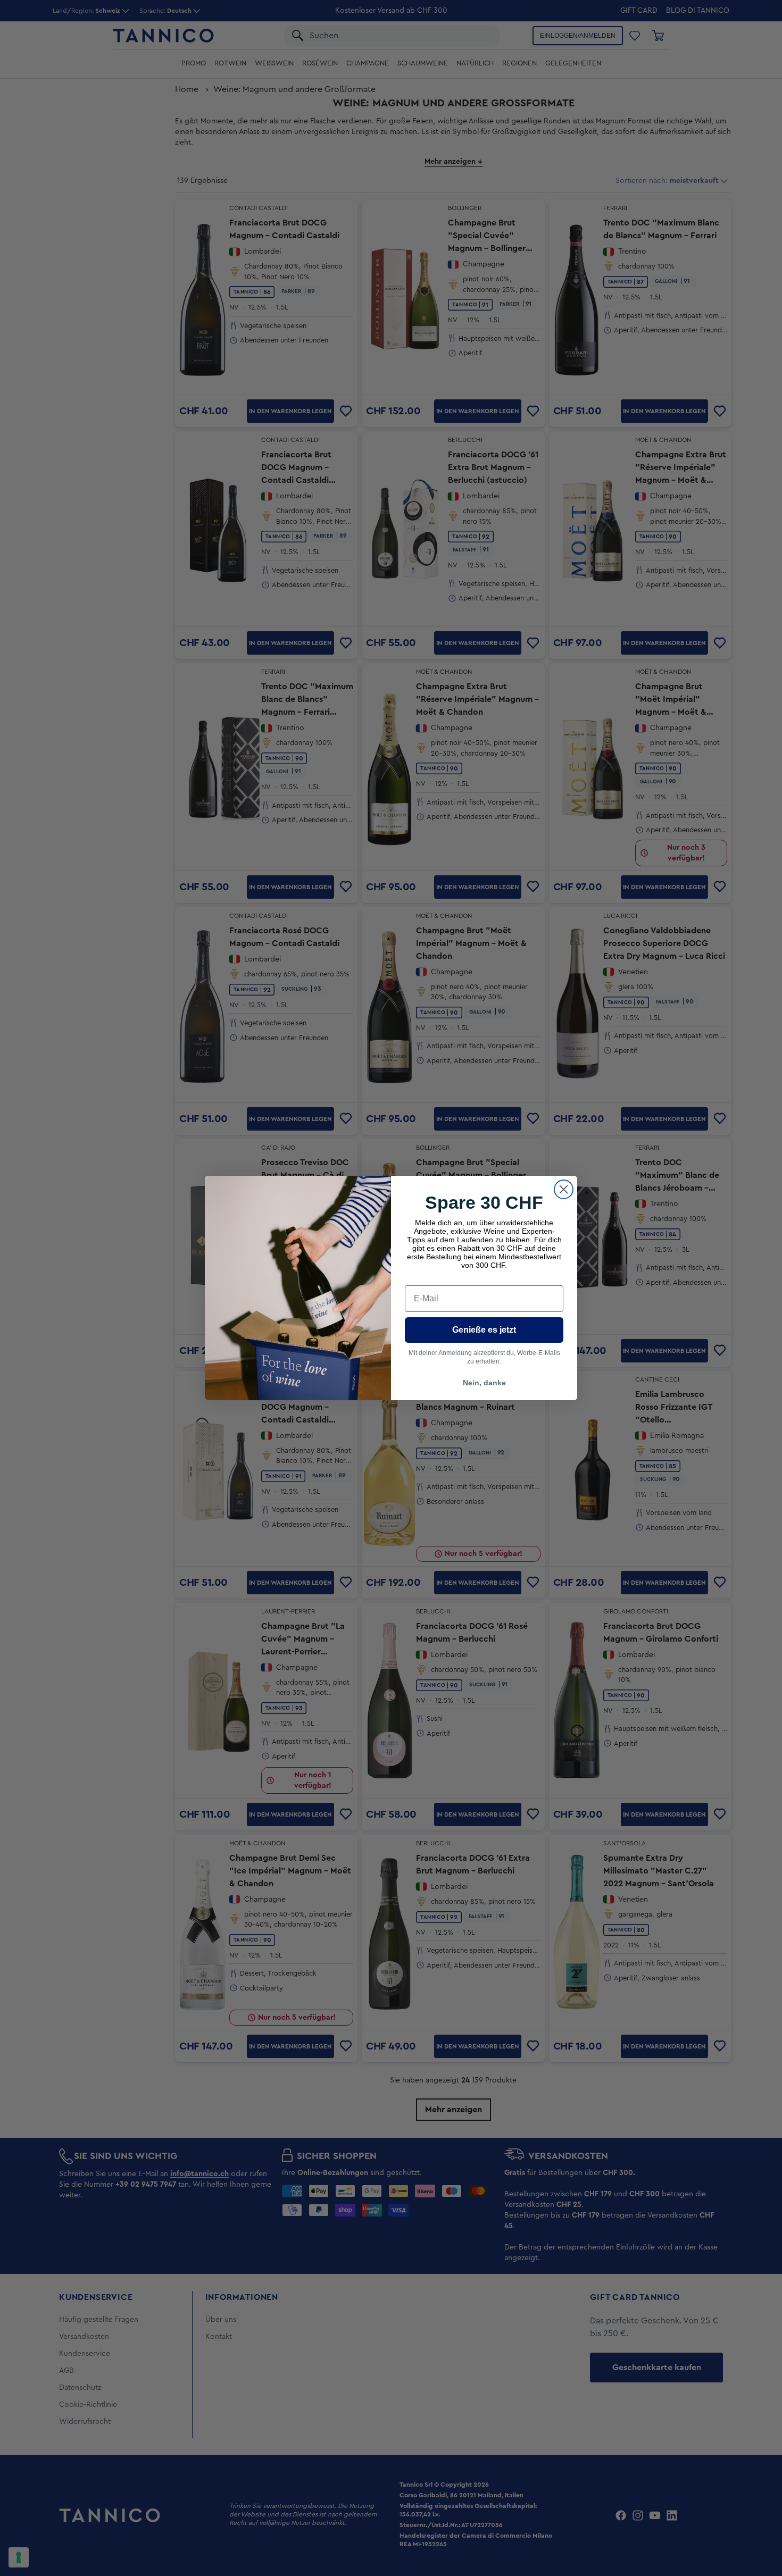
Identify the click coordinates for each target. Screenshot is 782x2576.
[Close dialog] (564, 1189)
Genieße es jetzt (484, 1330)
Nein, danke (484, 1383)
